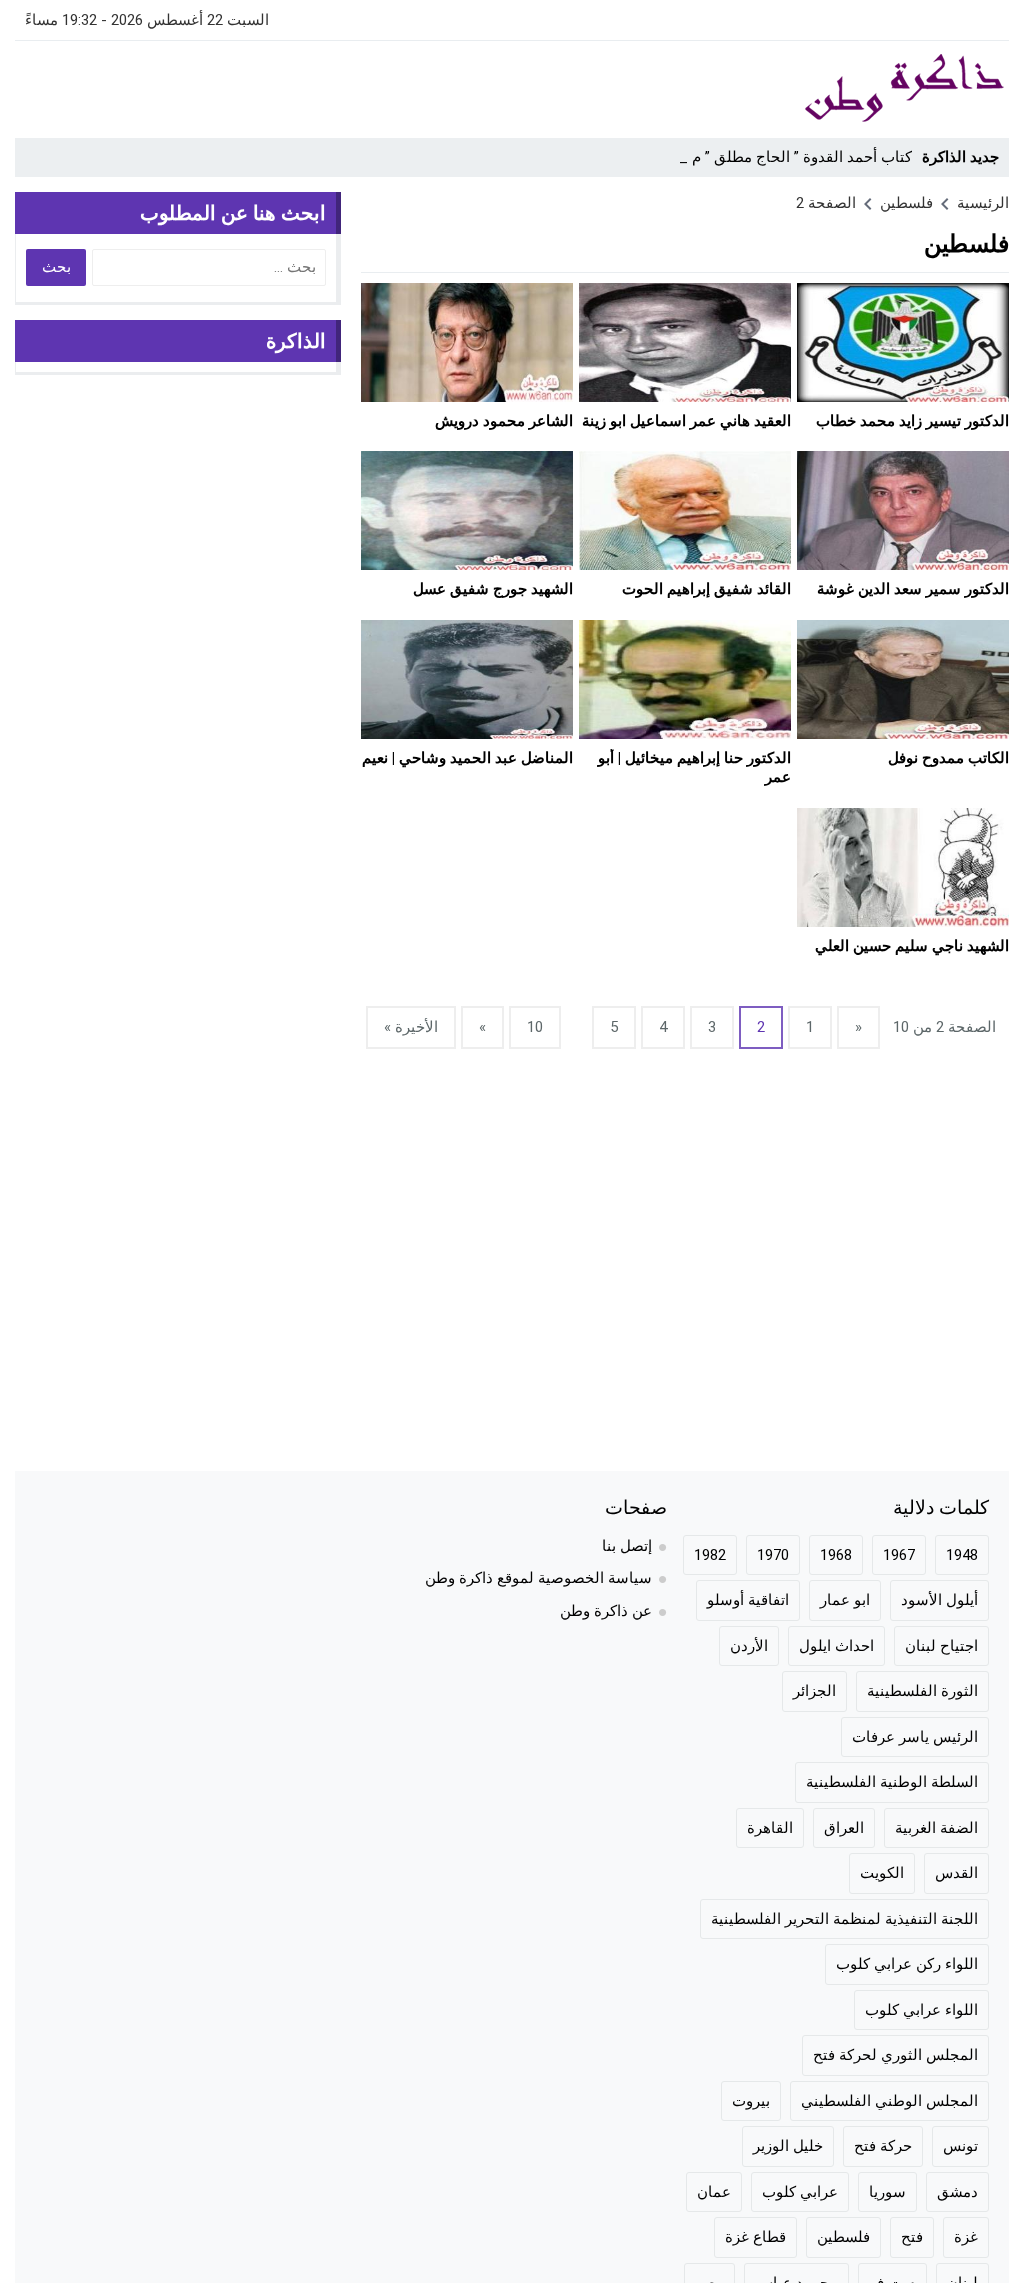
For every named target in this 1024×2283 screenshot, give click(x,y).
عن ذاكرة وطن (606, 1611)
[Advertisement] (379, 86)
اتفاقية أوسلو (748, 1600)
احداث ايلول (836, 1646)
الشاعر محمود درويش (504, 421)
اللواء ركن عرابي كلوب (907, 1964)
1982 (710, 1555)
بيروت (751, 2101)
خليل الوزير (788, 2146)
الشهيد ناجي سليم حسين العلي (912, 946)
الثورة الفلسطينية (922, 1691)
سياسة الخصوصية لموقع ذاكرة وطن (538, 1578)
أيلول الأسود (939, 1600)
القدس (956, 1873)
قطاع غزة (755, 2237)
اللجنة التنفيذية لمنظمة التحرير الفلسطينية (844, 1919)
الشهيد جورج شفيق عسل (493, 589)
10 (535, 1027)
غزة (966, 2237)
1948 (962, 1555)
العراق (844, 1828)
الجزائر (814, 1691)
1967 (899, 1555)
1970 (773, 1555)
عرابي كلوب (800, 2192)
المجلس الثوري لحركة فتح (895, 2055)
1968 (836, 1555)
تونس (960, 2146)
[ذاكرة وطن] (876, 89)
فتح (912, 2237)
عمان (714, 2192)
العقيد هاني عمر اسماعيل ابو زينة (686, 421)
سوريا (887, 2192)
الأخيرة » (411, 1027)
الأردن (749, 1646)
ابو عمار (845, 1600)
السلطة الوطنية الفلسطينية (892, 1782)
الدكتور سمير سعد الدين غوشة (913, 589)
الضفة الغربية (936, 1828)
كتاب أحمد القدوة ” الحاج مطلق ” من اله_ (782, 157)
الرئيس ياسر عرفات (915, 1737)
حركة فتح (883, 2146)
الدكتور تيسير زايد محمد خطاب (912, 421)
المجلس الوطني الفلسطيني (889, 2101)
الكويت (882, 1873)
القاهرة (770, 1828)
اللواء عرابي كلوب (921, 2010)
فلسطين (843, 2237)
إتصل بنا (627, 1546)
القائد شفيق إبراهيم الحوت (706, 589)
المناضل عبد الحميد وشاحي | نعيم (467, 758)
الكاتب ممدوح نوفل (948, 758)
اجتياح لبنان (941, 1646)
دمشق (957, 2192)
